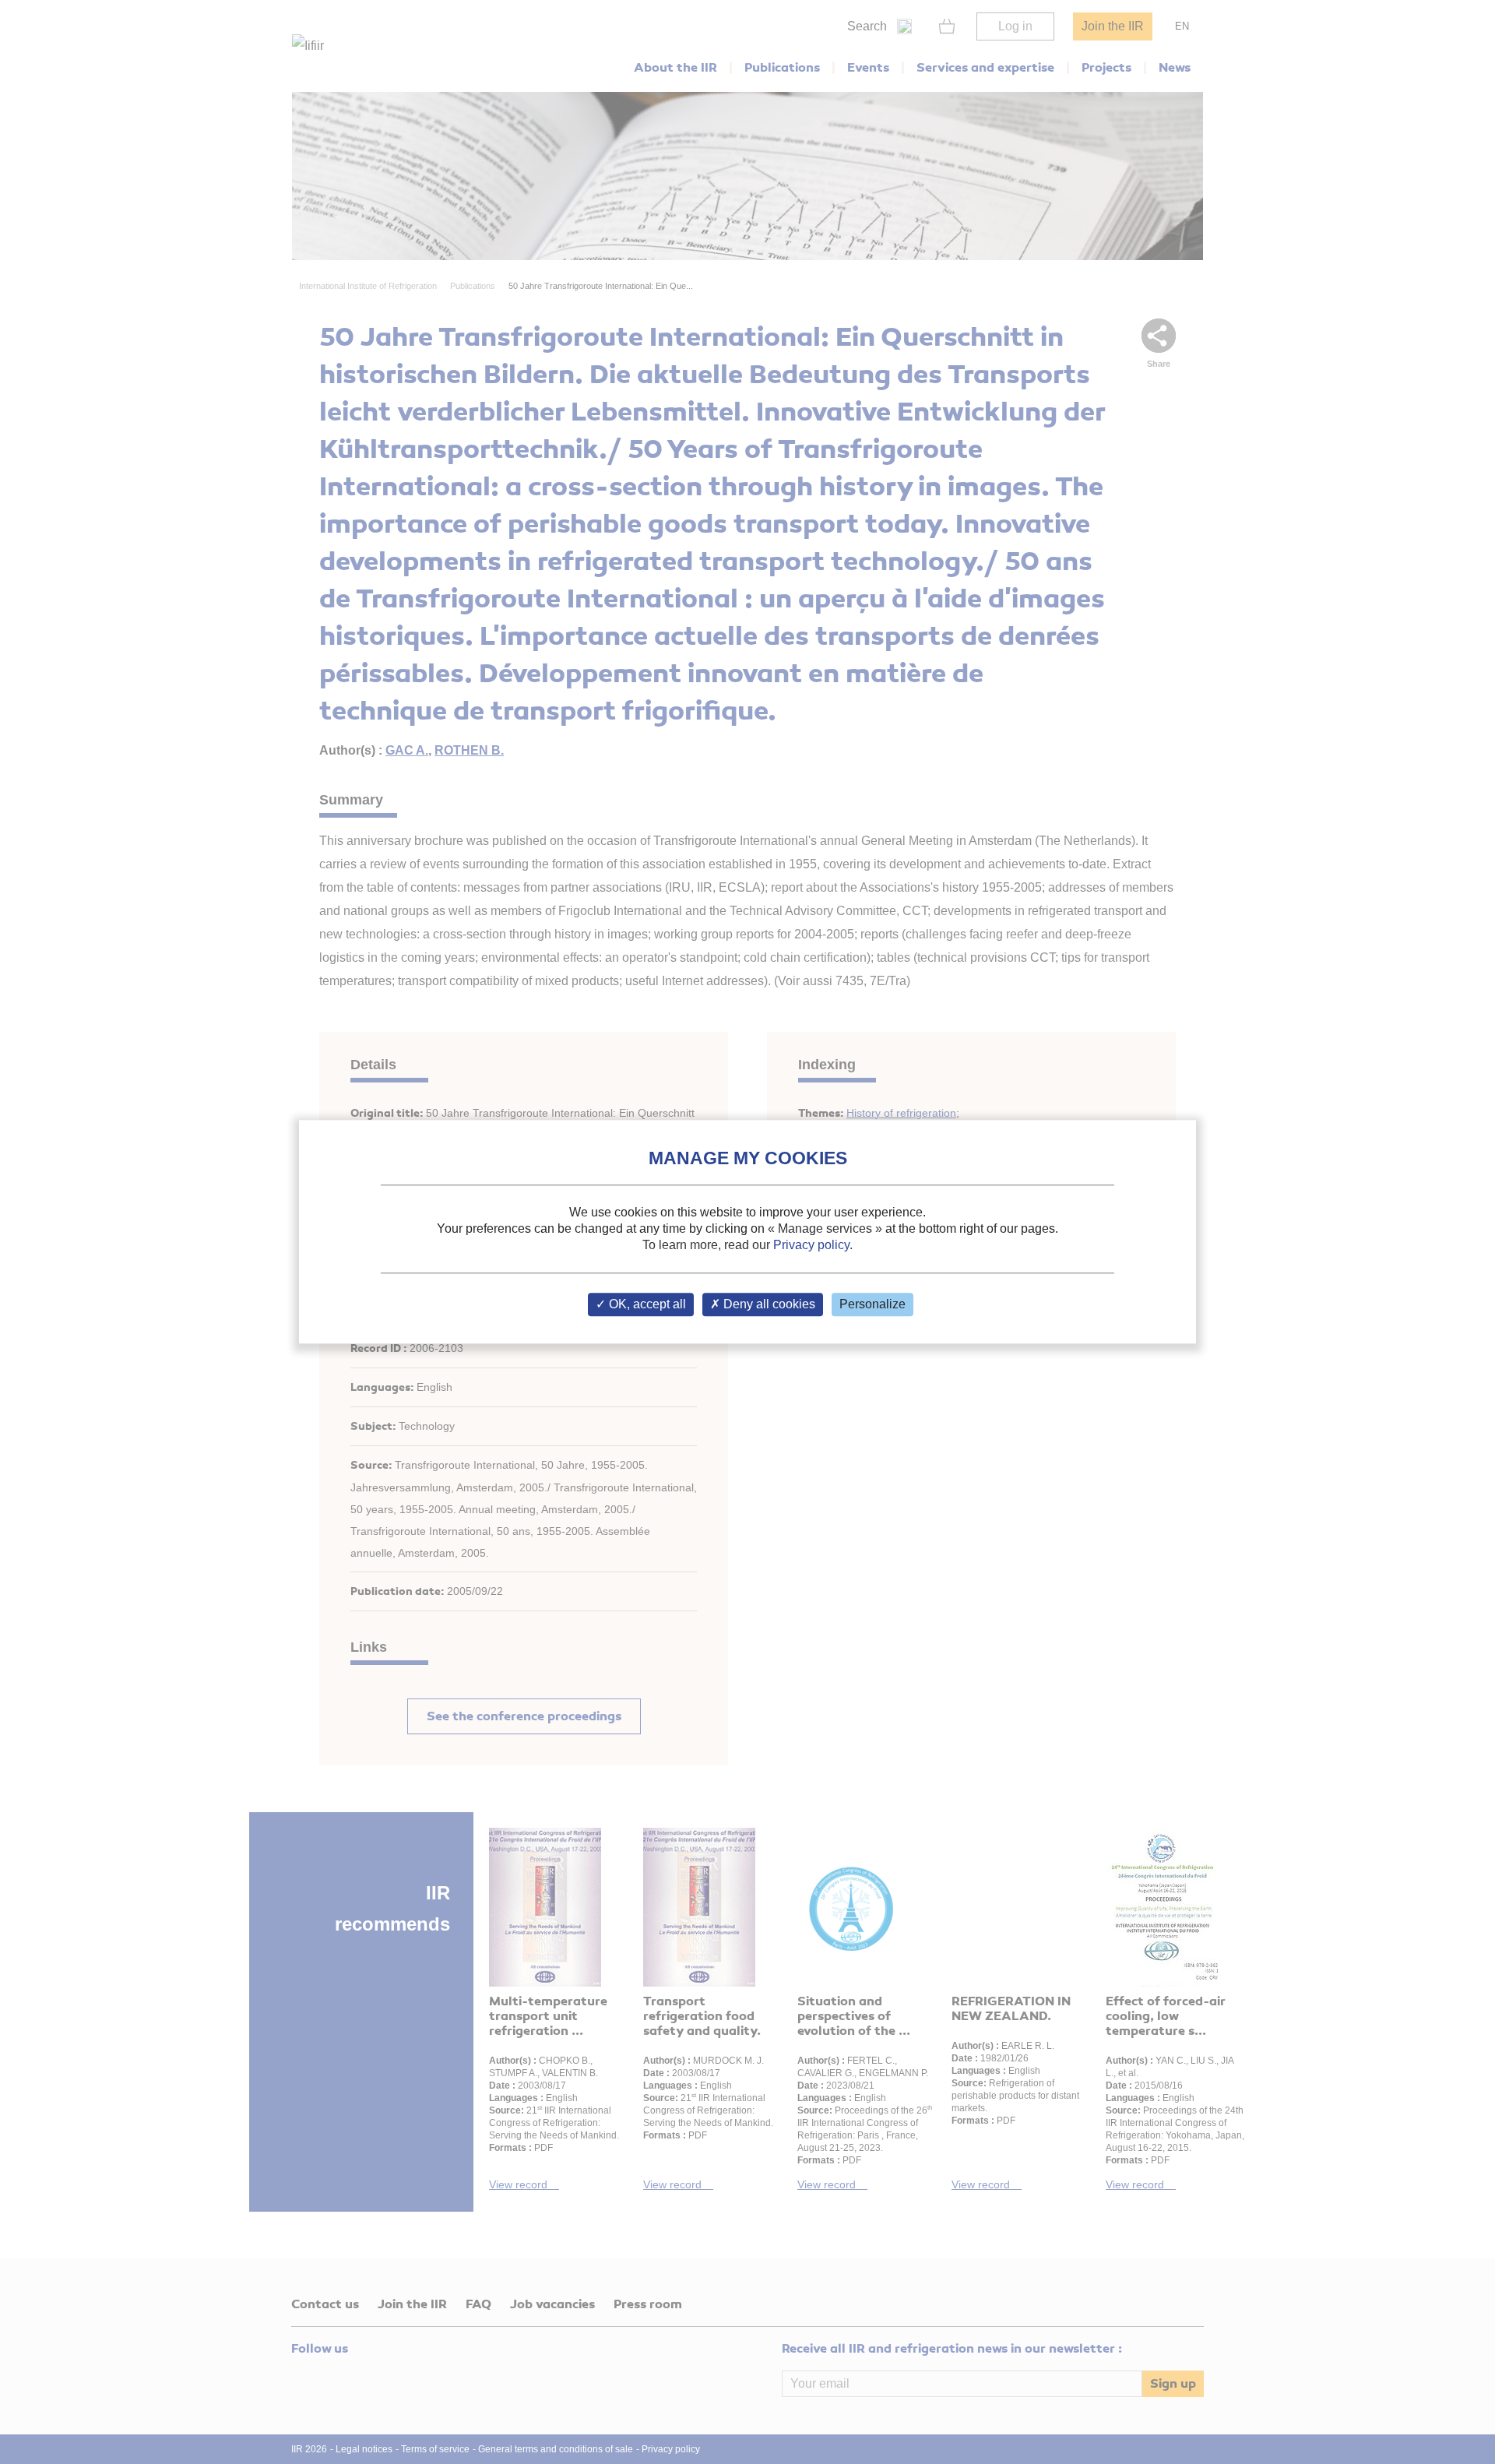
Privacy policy (811, 1245)
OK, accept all (646, 1305)
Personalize (872, 1305)
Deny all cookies (768, 1305)
